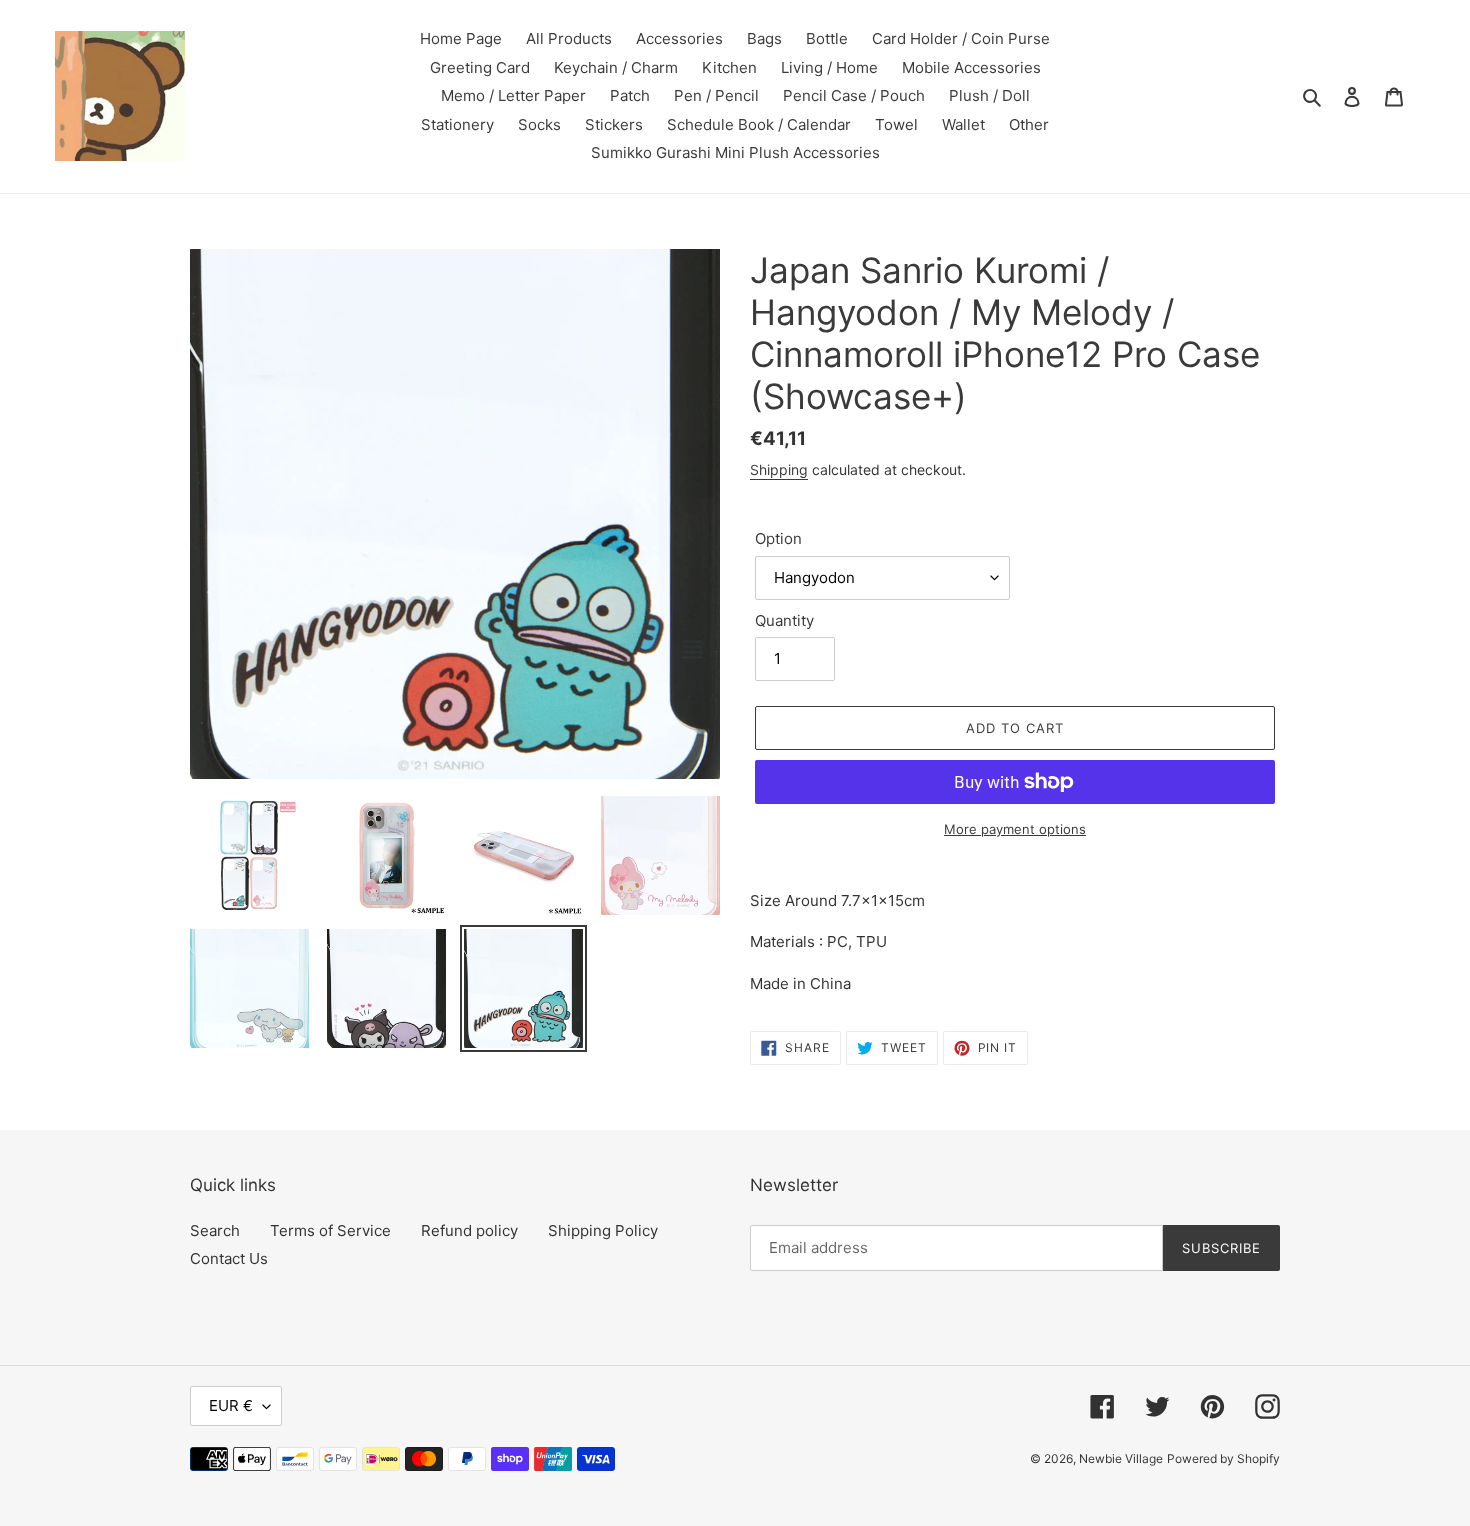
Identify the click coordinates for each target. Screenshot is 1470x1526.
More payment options (1015, 829)
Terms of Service (330, 1230)
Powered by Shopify (1223, 1458)
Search (215, 1230)
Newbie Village (1121, 1458)
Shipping (779, 469)
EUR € (231, 1405)
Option (778, 538)
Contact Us (229, 1258)
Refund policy (469, 1230)
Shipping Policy (603, 1230)
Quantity (784, 620)
